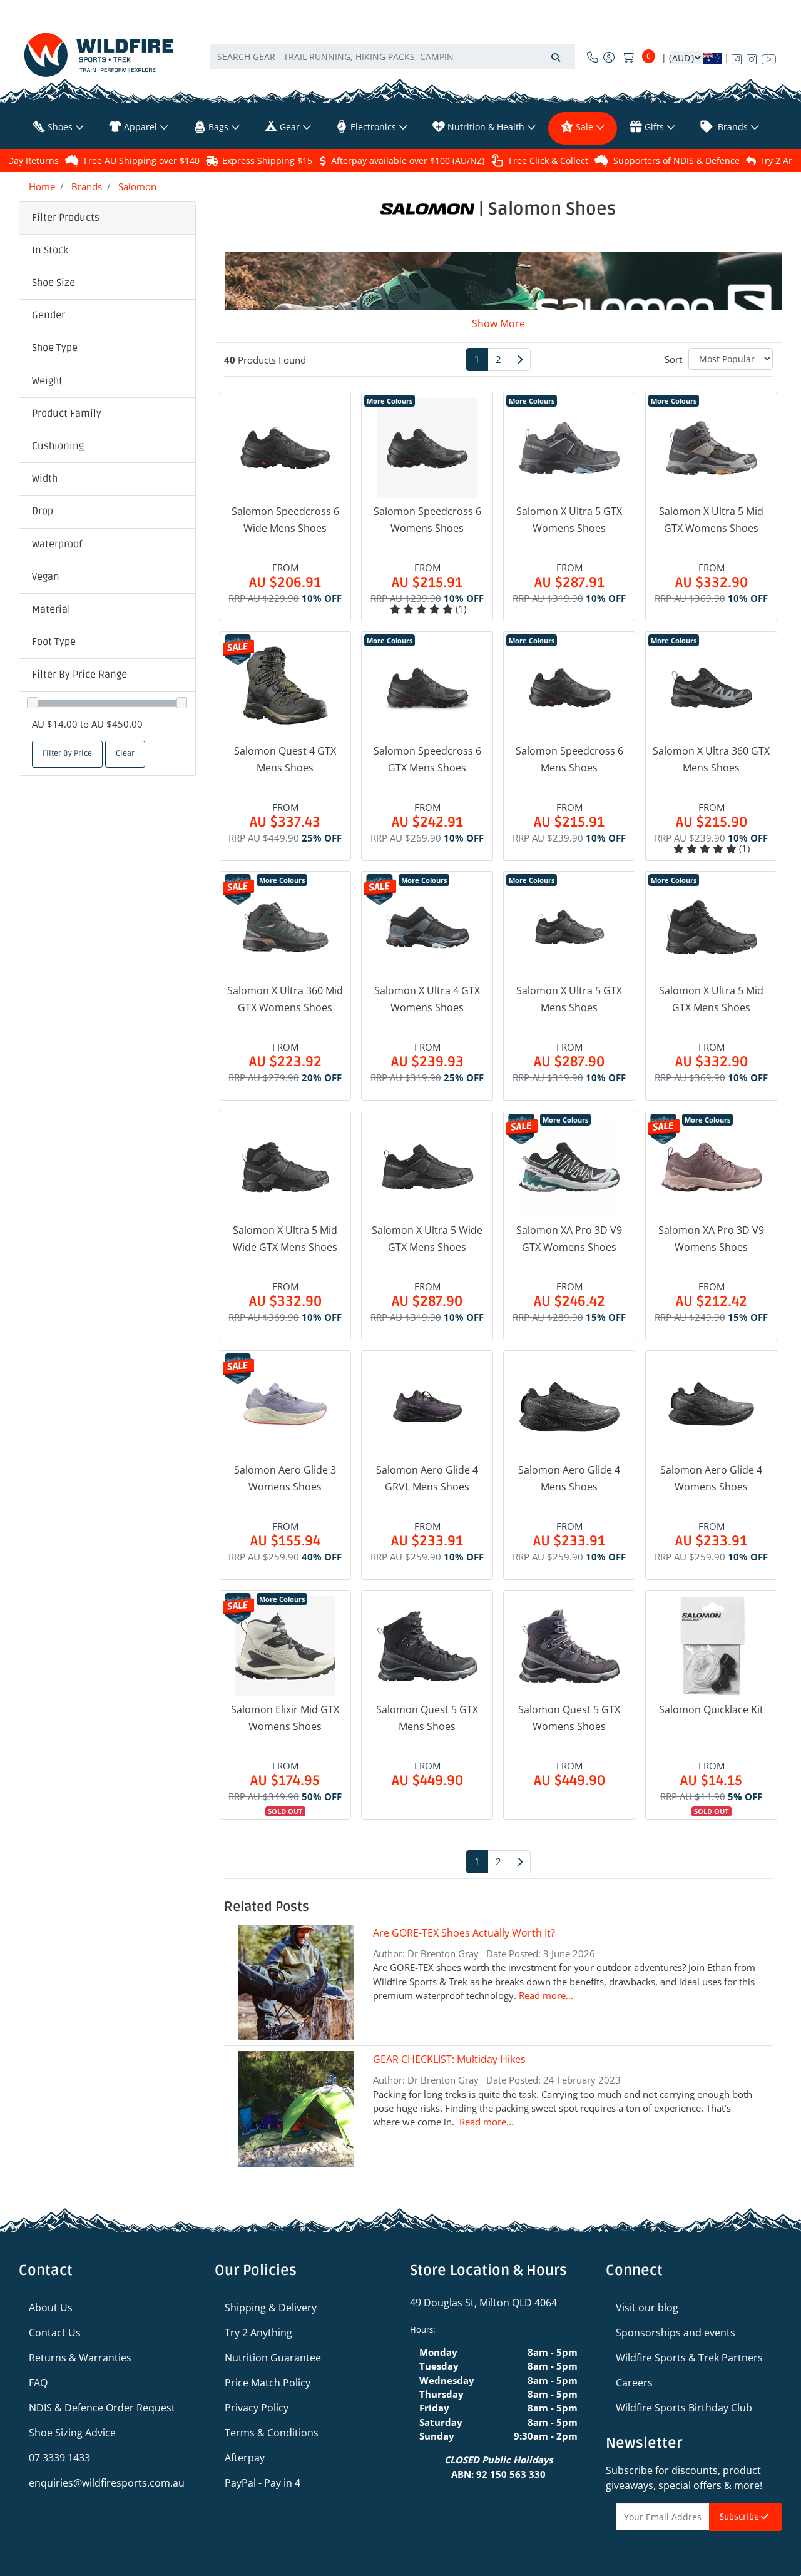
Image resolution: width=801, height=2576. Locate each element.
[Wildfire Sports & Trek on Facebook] (737, 57)
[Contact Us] (593, 57)
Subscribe (740, 2517)
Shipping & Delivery (271, 2308)
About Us (51, 2308)
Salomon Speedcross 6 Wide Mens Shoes (285, 520)
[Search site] (556, 57)
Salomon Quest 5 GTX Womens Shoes (569, 1718)
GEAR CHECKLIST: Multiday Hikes (449, 2059)
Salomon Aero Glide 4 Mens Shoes (569, 1478)
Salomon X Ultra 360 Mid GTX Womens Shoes (285, 999)
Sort (673, 359)
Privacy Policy (257, 2408)
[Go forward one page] (520, 359)
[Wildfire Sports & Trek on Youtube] (769, 57)
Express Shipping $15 (267, 160)
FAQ (38, 2383)
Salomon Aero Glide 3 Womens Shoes (285, 1478)
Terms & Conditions (272, 2433)
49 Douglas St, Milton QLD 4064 (483, 2303)
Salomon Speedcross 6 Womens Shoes (427, 520)
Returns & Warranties (80, 2358)
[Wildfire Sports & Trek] (99, 55)
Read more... (546, 1995)
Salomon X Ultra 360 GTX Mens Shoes (711, 759)
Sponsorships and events (676, 2333)
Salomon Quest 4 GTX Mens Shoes (285, 759)
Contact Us (55, 2333)
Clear (125, 754)
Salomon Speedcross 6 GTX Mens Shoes (427, 759)
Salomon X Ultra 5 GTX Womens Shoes (569, 520)
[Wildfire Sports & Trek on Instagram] (752, 57)
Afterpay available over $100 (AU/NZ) (408, 160)
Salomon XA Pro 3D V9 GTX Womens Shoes (569, 1239)
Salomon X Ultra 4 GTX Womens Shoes (427, 999)
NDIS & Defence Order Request (102, 2408)
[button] (107, 251)
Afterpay (245, 2458)
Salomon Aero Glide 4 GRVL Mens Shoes (427, 1478)
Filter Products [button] (66, 218)
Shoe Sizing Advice (72, 2433)
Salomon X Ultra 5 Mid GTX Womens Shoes (711, 520)
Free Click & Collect (548, 160)
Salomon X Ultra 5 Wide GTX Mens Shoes (427, 1239)
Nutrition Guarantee (273, 2358)
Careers (634, 2383)
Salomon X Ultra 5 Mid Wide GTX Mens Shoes (285, 1239)
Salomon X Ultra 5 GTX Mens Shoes (569, 999)
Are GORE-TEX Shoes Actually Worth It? (464, 1933)
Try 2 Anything (258, 2333)
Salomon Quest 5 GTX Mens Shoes (427, 1718)
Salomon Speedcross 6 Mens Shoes (569, 759)
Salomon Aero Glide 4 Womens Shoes (711, 1478)
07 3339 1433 (59, 2458)
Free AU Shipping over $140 (142, 160)
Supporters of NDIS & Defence (676, 160)
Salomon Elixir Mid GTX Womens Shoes (285, 1718)
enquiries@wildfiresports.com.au (107, 2483)
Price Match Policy (268, 2383)
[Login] (609, 57)
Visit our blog (647, 2308)
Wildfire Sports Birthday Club (684, 2408)
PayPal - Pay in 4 (263, 2483)
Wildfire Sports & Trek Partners (689, 2358)
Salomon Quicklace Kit (711, 1709)
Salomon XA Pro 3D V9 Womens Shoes (711, 1239)
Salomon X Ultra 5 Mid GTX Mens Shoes (711, 999)
